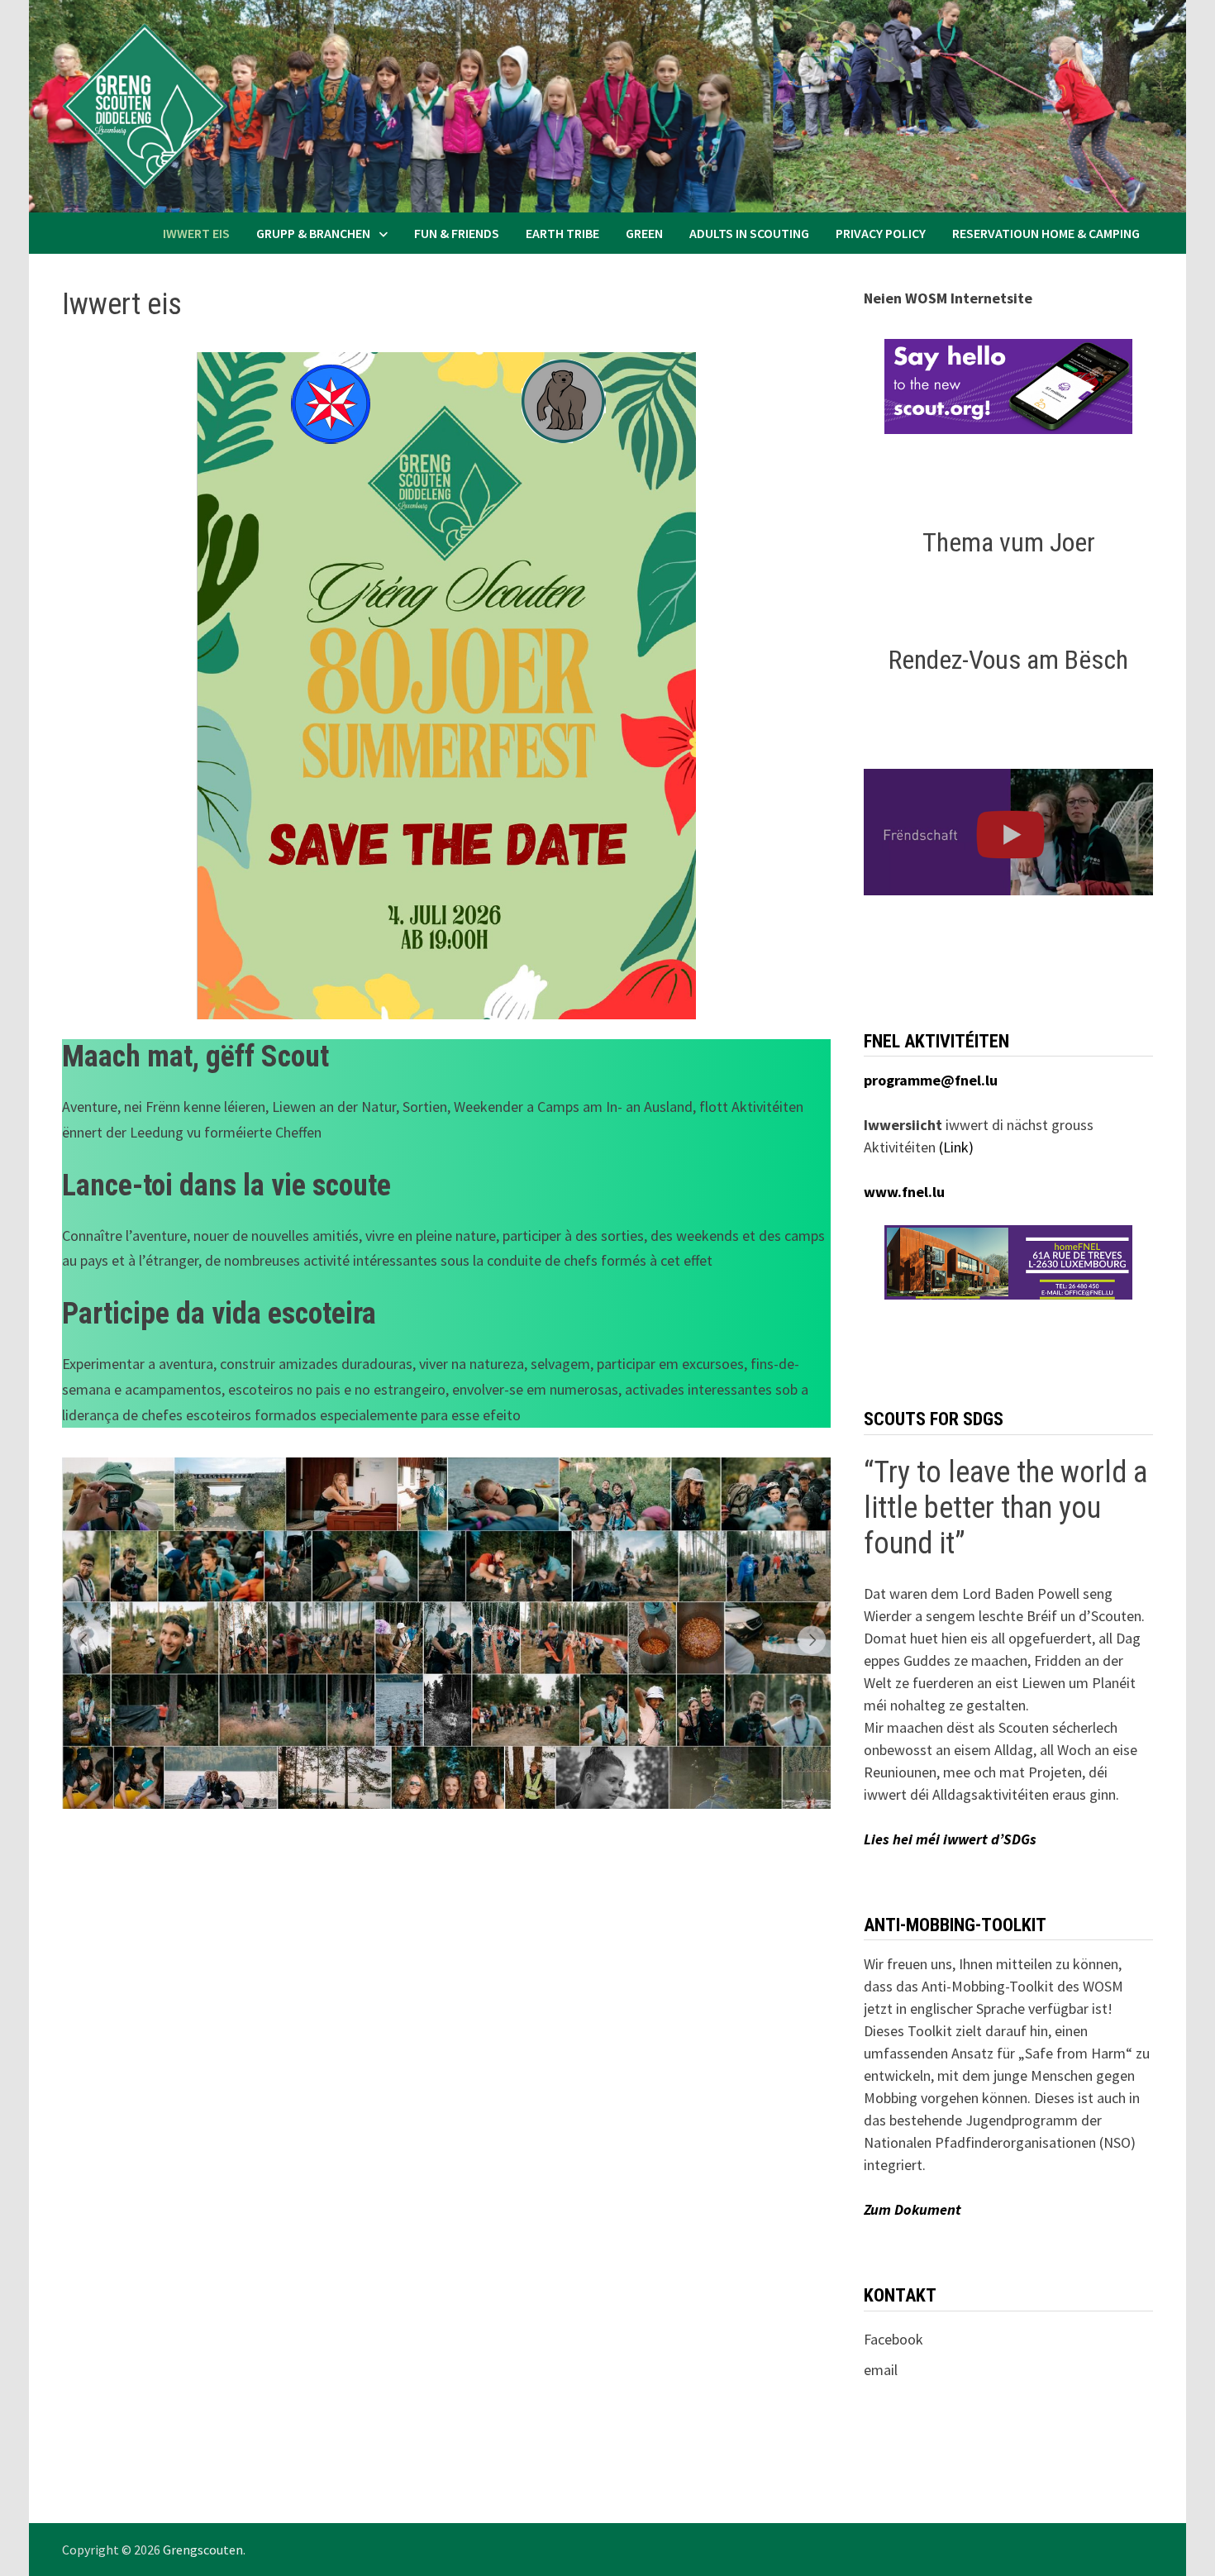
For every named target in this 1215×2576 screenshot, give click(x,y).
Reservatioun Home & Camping (1046, 233)
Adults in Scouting (749, 233)
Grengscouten (203, 2550)
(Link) (956, 1147)
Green (644, 233)
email (881, 2370)
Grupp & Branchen (313, 233)
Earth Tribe (562, 233)
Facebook (893, 2339)
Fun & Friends (457, 233)
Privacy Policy (881, 233)
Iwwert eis (196, 233)
